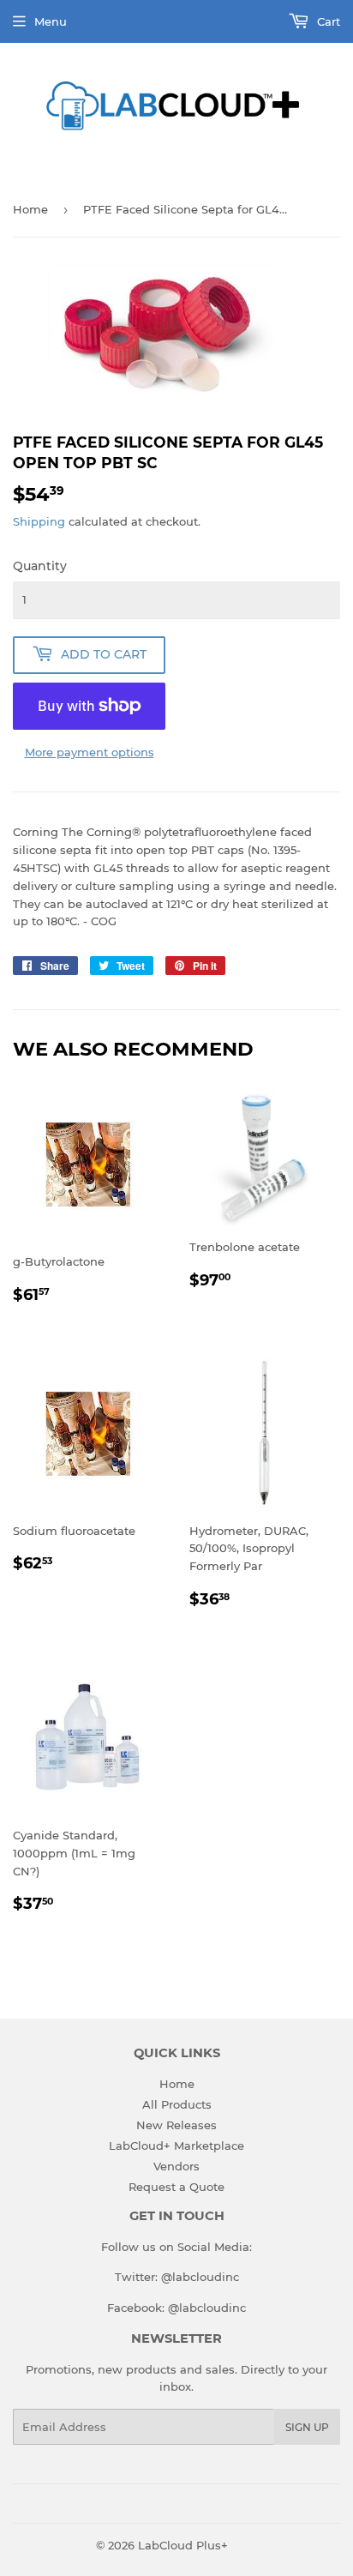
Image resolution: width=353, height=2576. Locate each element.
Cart (327, 21)
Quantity (40, 566)
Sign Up (307, 2427)
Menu (51, 21)
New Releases (176, 2125)
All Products (177, 2104)
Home (30, 209)
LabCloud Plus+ (183, 2545)
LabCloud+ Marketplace (176, 2146)
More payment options (90, 752)
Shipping (39, 521)
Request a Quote (176, 2187)
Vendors (176, 2166)
